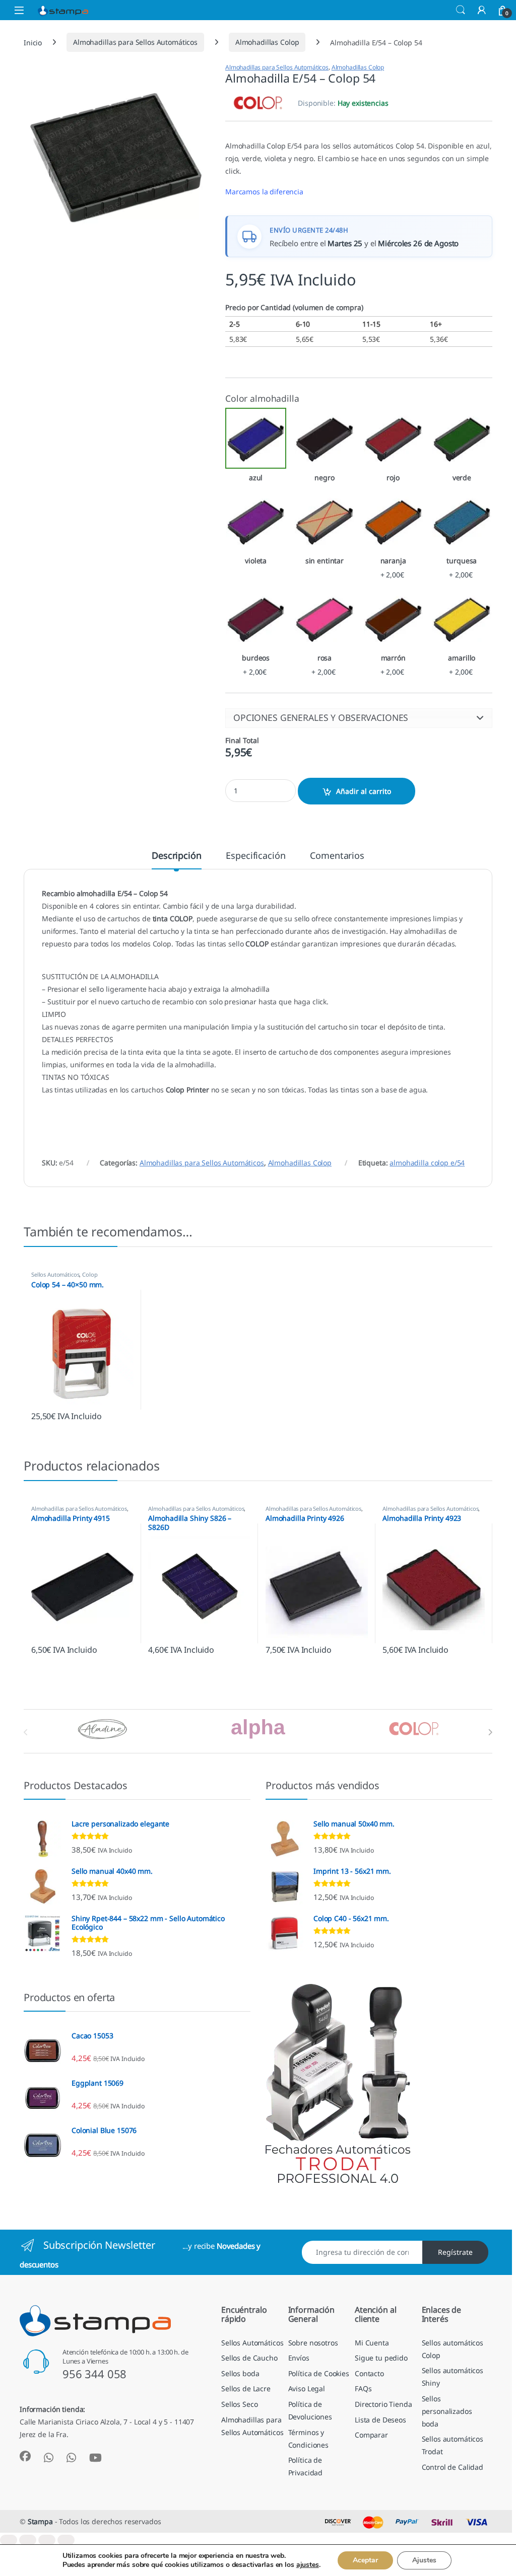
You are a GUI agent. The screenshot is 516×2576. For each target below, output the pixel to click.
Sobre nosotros (313, 2343)
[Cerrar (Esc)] (66, 2540)
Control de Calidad (453, 2467)
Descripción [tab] (176, 856)
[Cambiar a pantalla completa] (28, 2540)
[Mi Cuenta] (482, 10)
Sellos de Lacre (246, 2388)
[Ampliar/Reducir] (9, 2540)
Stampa (40, 2521)
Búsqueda (461, 10)
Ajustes (424, 2560)
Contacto (369, 2373)
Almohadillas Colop (267, 42)
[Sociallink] (25, 2456)
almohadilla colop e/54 (427, 1163)
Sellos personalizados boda (447, 2411)
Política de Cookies (319, 2373)
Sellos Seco (239, 2404)
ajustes (308, 2565)
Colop (90, 1274)
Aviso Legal (307, 2388)
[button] (359, 718)
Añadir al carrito (364, 791)
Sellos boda (240, 2373)
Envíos (299, 2358)
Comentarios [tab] (337, 856)
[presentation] (490, 1732)
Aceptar (365, 2560)
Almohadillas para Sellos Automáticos (135, 42)
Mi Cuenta (372, 2343)
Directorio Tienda (383, 2404)
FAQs (363, 2388)
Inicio (33, 42)
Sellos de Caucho (249, 2358)
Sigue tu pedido (381, 2358)
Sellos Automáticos (55, 1274)
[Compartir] (47, 2540)
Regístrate (455, 2252)
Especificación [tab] (255, 856)
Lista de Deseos (380, 2420)
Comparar (371, 2435)
